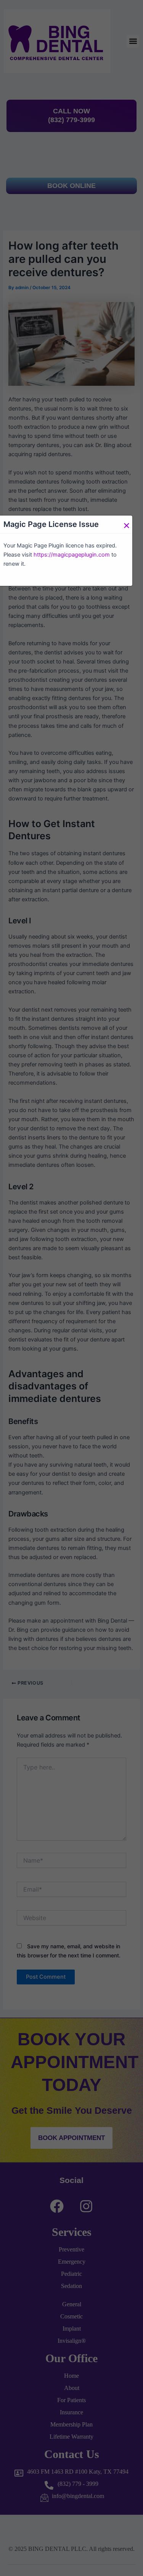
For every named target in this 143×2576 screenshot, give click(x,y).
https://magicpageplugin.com (72, 555)
